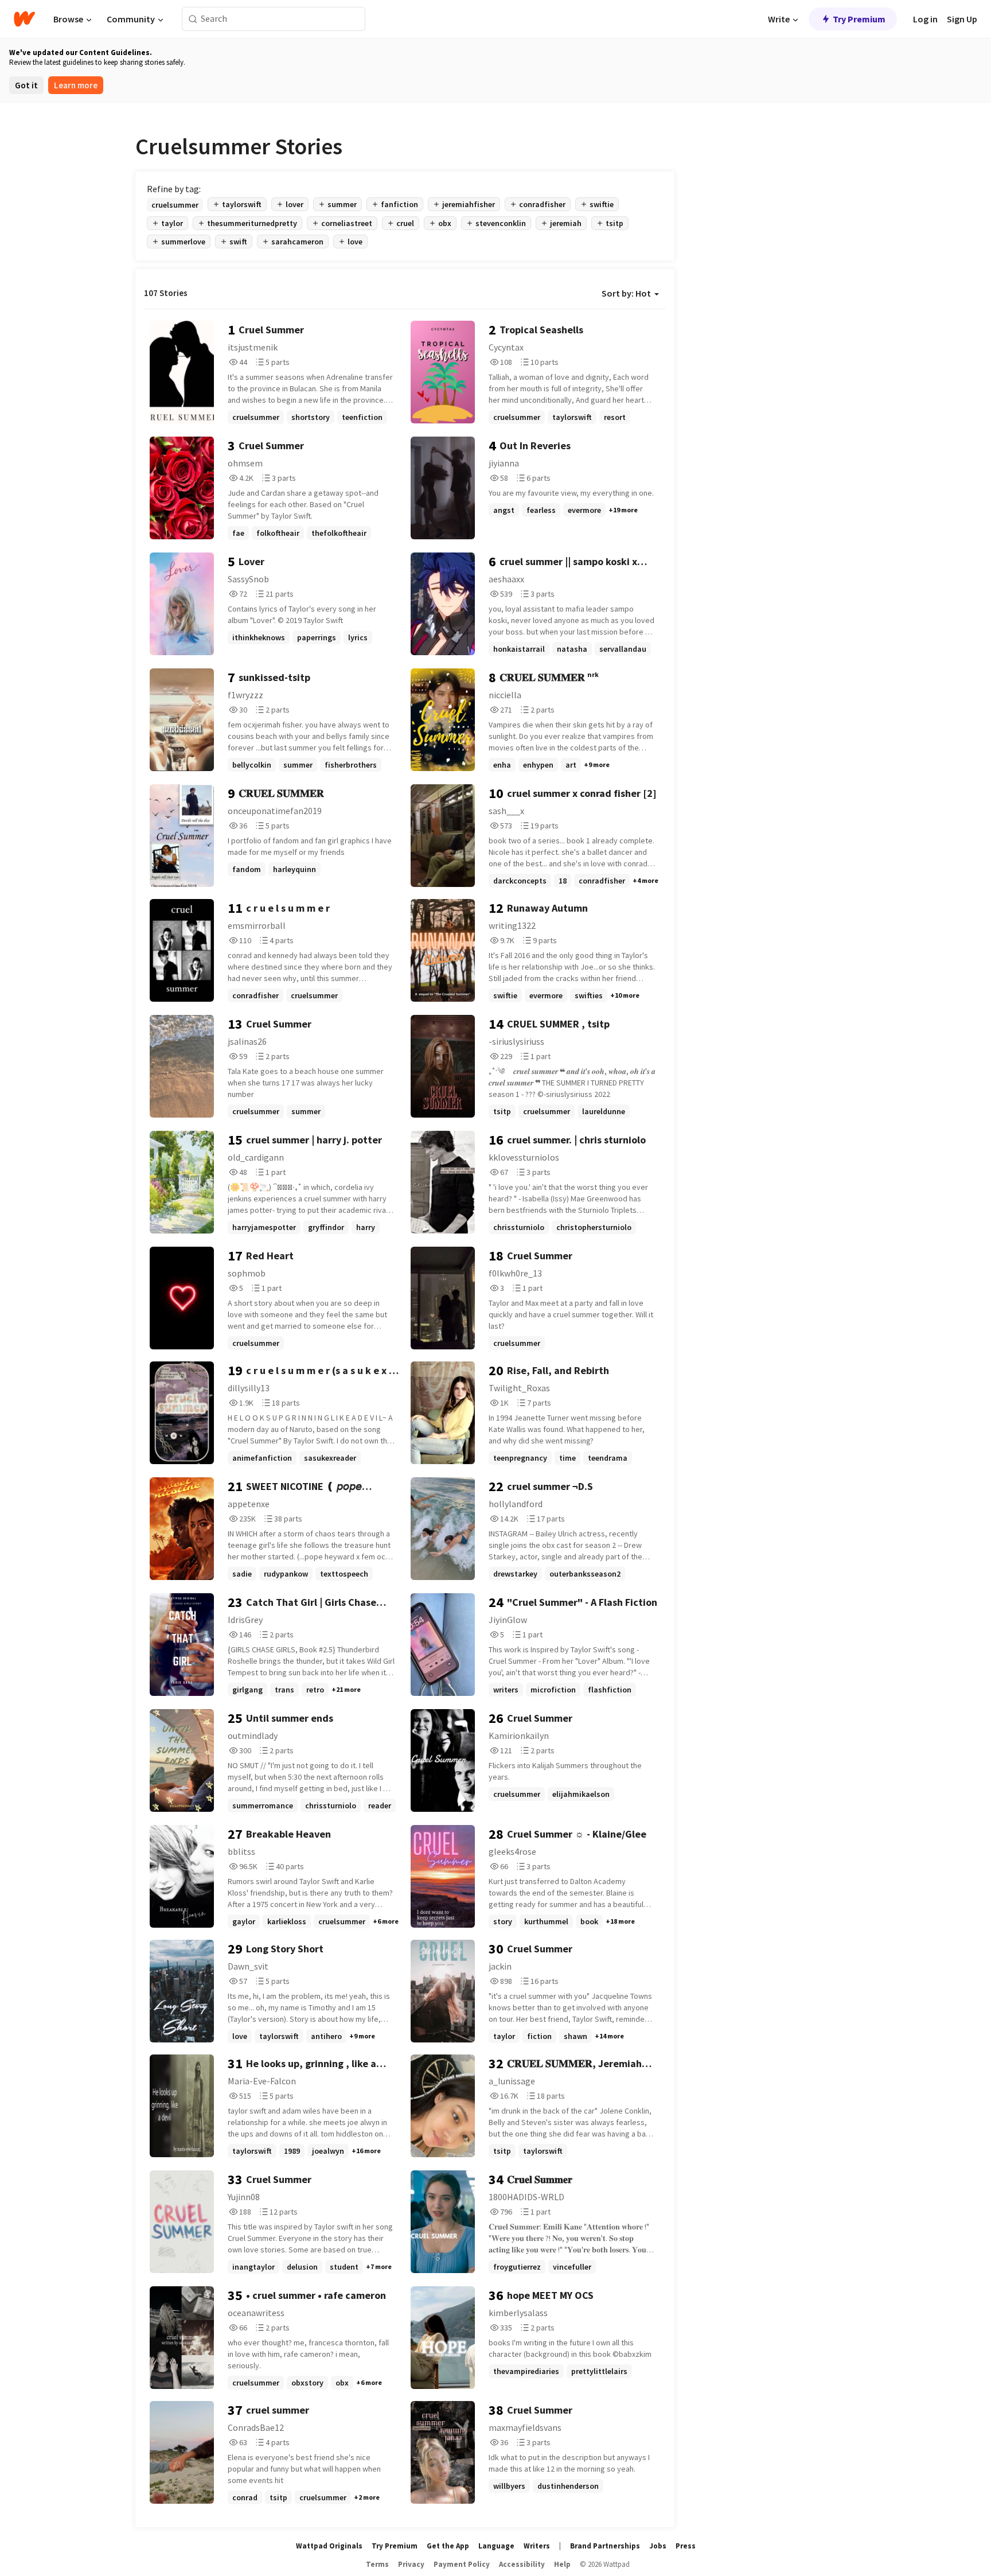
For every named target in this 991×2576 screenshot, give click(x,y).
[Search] (193, 19)
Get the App (448, 2546)
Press (686, 2546)
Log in (925, 19)
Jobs (658, 2546)
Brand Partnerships (605, 2546)
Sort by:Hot (626, 293)
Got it (26, 85)
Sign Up (962, 19)
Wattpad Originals (329, 2546)
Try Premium (859, 19)
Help (562, 2564)
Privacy (411, 2564)
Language (496, 2546)
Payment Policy (462, 2564)
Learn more (76, 85)
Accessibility (522, 2564)
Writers (537, 2546)
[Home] (24, 19)
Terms (377, 2564)
